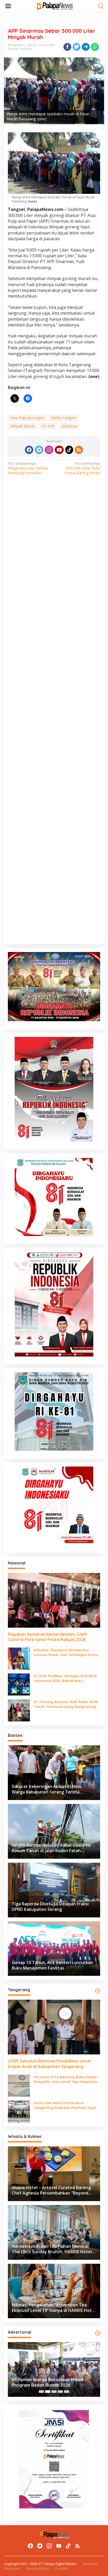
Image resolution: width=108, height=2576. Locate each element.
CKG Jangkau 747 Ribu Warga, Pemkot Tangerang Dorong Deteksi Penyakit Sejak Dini (51, 2382)
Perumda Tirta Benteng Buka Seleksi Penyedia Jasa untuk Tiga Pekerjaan (66, 2079)
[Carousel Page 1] (41, 2392)
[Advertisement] (54, 717)
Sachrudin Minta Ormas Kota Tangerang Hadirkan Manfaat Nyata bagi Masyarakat (66, 2105)
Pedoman (12, 2568)
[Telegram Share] (86, 47)
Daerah (13, 49)
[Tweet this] (77, 47)
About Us (90, 2564)
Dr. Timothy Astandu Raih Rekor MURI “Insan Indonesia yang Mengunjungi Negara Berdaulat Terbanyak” (66, 1704)
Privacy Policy (37, 2568)
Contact (61, 2568)
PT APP (48, 426)
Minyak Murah (23, 426)
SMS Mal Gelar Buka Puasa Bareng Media (82, 468)
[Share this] (67, 47)
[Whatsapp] (95, 47)
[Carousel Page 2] (48, 2392)
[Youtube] (59, 450)
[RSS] (79, 450)
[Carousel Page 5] (67, 2392)
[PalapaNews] (55, 6)
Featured (26, 49)
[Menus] (8, 6)
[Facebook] (29, 450)
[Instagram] (49, 450)
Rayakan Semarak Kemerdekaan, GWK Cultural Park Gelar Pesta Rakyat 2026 (47, 1637)
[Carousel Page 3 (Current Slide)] (54, 2392)
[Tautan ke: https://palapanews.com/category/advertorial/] (98, 2333)
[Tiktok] (69, 450)
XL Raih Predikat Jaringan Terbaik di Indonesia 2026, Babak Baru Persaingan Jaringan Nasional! (65, 1678)
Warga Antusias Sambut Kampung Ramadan (28, 468)
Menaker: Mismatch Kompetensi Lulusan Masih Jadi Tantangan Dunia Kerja (66, 1652)
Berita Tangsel (63, 418)
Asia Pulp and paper (27, 418)
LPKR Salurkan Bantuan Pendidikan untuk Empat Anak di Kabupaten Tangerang (49, 2064)
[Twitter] (39, 450)
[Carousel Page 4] (60, 2392)
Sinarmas (69, 426)
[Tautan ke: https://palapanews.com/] (98, 1991)
